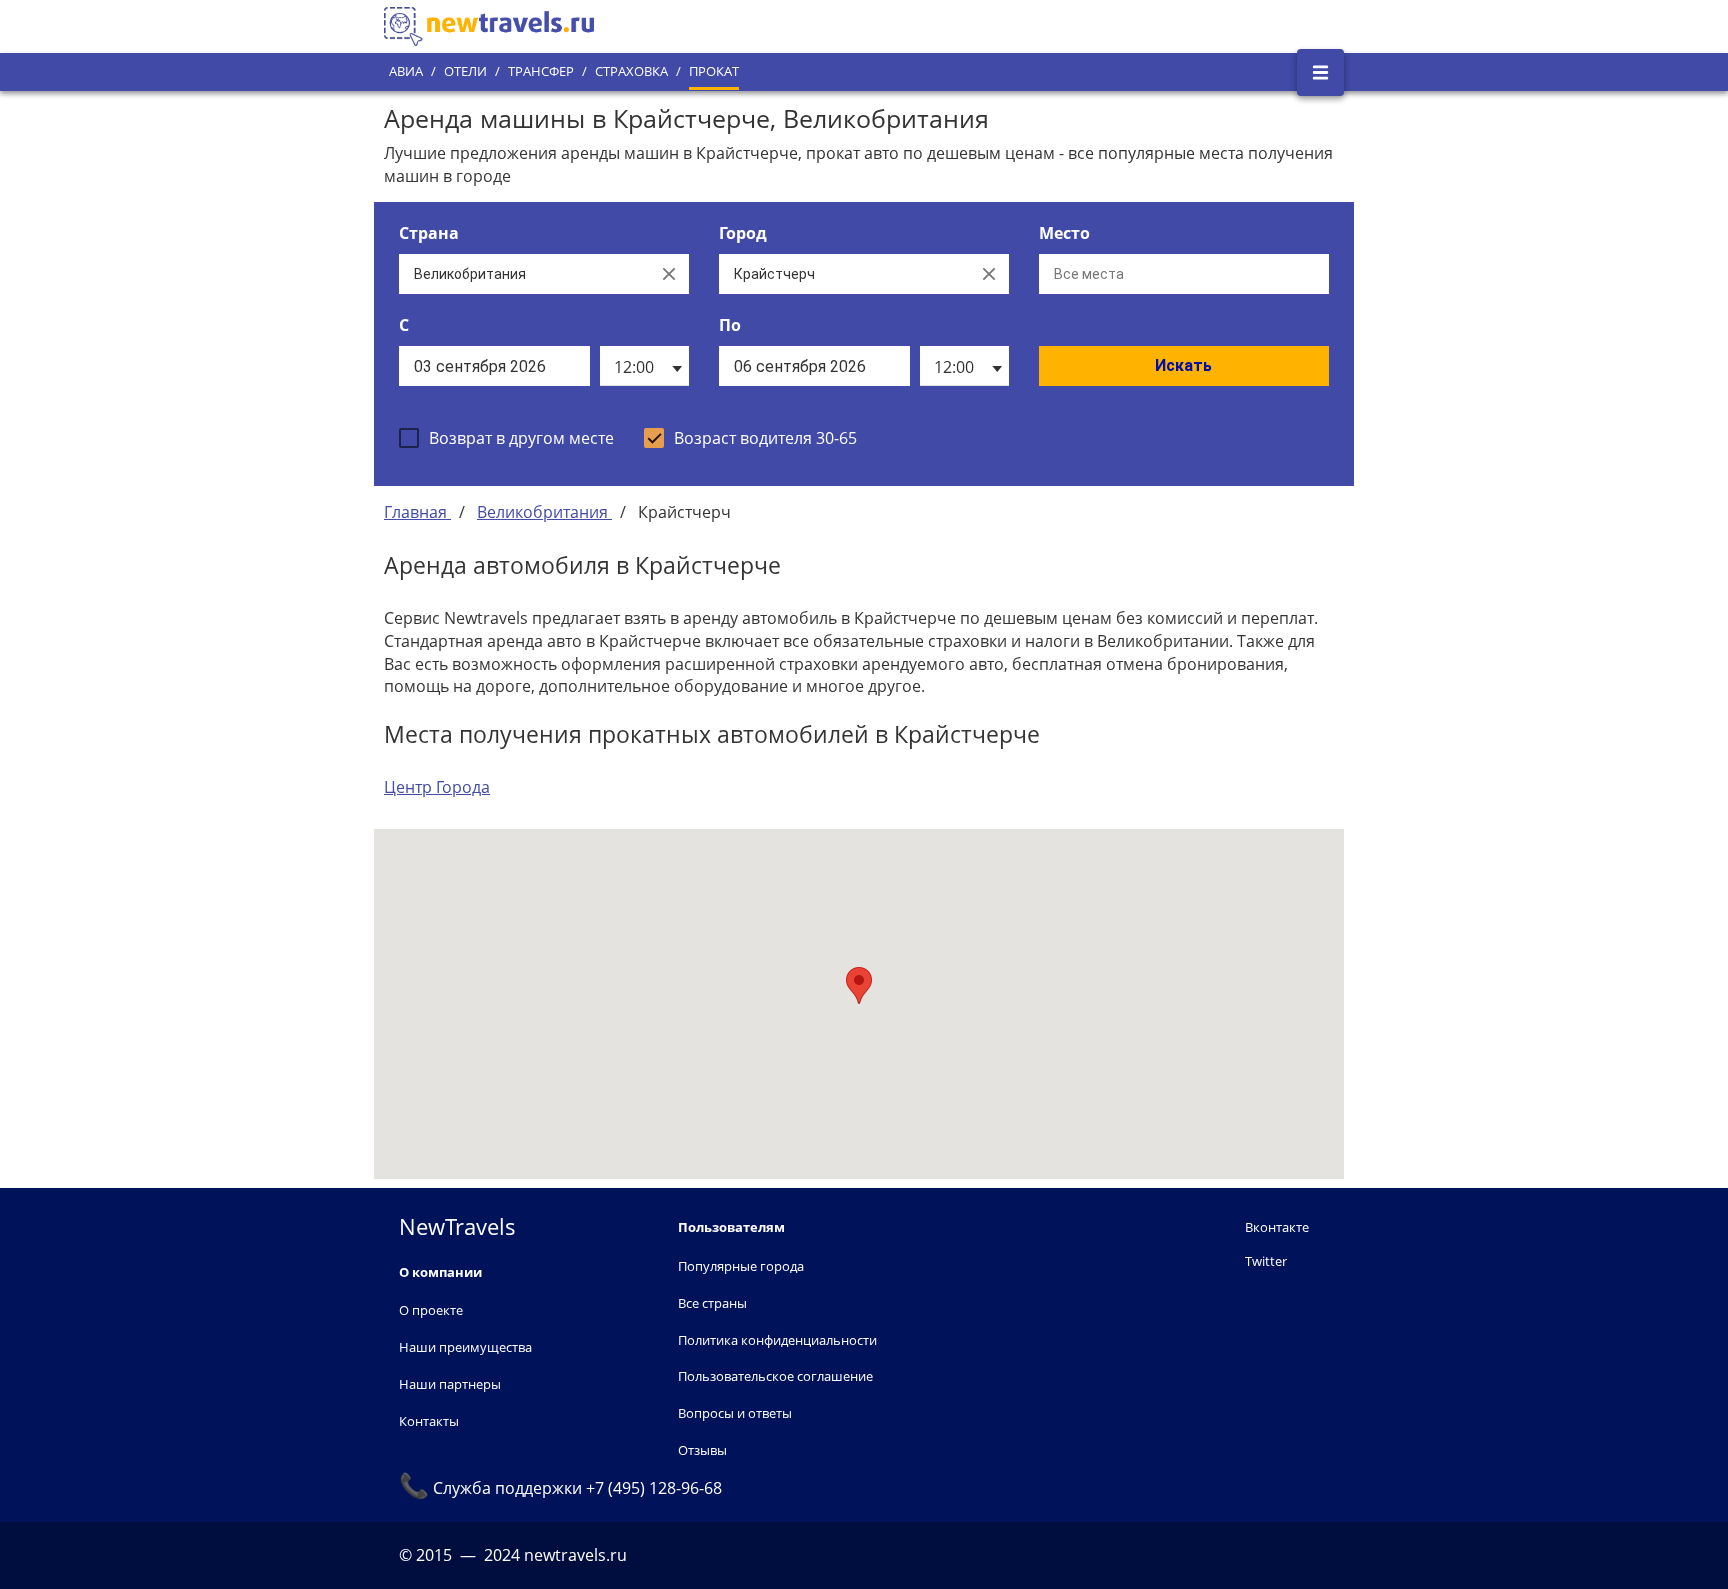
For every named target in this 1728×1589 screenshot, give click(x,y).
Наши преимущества (465, 1347)
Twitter (1266, 1261)
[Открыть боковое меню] (1320, 72)
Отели (465, 71)
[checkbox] (506, 438)
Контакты (429, 1421)
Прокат (714, 71)
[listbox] (644, 366)
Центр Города (437, 787)
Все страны (712, 1303)
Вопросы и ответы (735, 1413)
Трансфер (541, 71)
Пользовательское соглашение (775, 1376)
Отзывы (702, 1450)
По (730, 325)
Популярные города (741, 1266)
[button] (859, 985)
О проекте (431, 1310)
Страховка (631, 71)
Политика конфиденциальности (777, 1340)
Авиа (406, 71)
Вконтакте (1277, 1227)
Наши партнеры (450, 1384)
